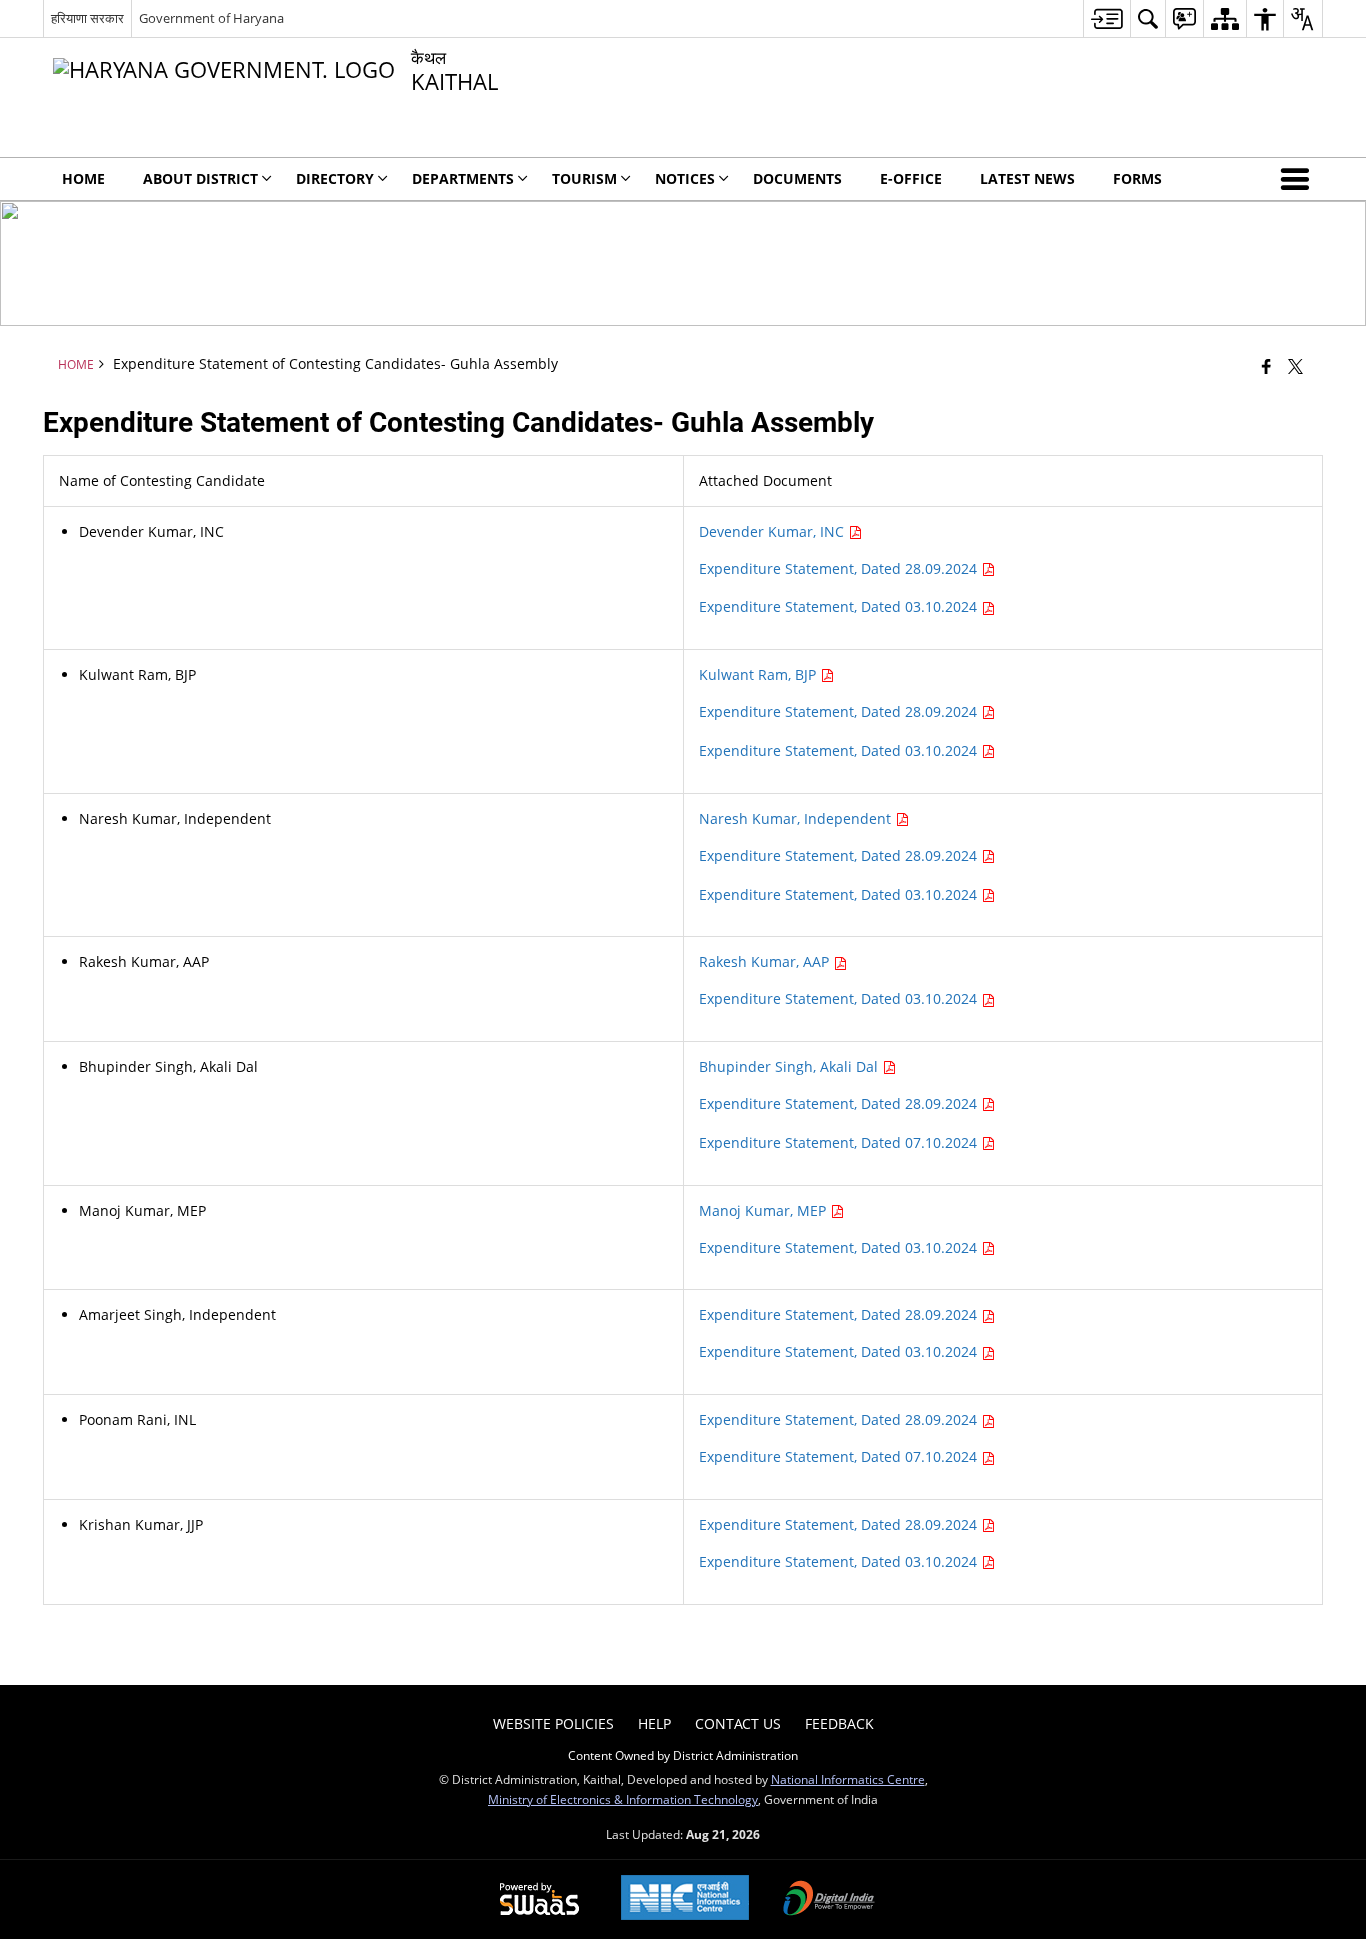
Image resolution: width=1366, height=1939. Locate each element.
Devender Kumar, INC (773, 531)
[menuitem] (1106, 18)
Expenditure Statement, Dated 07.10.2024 (840, 1142)
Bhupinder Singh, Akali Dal (790, 1066)
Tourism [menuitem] (584, 178)
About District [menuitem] (200, 178)
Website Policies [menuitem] (553, 1723)
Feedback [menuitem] (839, 1723)
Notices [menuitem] (685, 178)
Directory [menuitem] (335, 178)
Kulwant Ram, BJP (759, 674)
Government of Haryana (211, 18)
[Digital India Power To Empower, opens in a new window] (829, 1900)
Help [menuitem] (654, 1723)
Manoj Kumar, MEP (764, 1210)
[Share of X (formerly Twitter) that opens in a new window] (1295, 366)
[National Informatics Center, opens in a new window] (685, 1899)
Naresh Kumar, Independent (797, 818)
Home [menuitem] (83, 178)
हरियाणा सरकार (87, 18)
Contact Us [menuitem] (738, 1723)
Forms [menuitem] (1137, 178)
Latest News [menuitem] (1027, 178)
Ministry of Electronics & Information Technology (623, 1799)
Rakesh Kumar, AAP (766, 961)
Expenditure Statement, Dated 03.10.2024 (840, 606)
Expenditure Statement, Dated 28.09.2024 (840, 568)
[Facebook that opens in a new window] (1266, 366)
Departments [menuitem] (463, 178)
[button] (1299, 179)
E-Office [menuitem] (911, 178)
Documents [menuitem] (797, 178)
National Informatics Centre (848, 1779)
